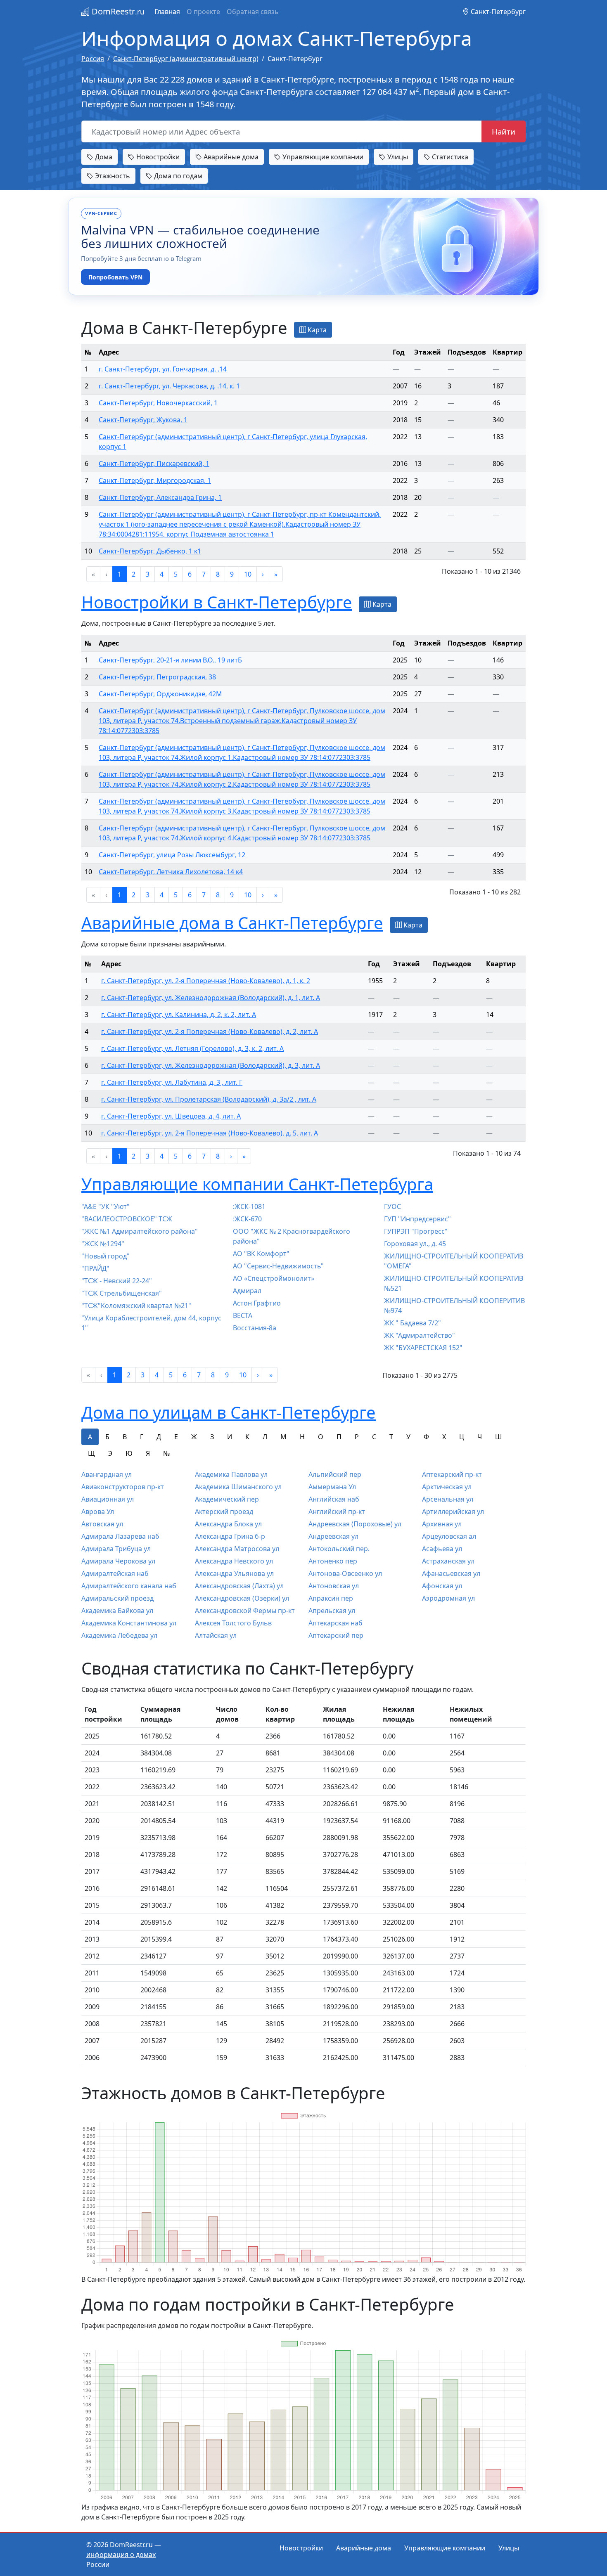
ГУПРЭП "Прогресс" (416, 1231)
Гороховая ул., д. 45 (415, 1244)
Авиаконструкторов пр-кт (123, 1487)
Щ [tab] (91, 1453)
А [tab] (90, 1437)
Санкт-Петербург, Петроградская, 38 (157, 677)
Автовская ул (102, 1524)
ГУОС (392, 1206)
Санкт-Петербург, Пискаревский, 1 (154, 464)
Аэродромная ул (448, 1598)
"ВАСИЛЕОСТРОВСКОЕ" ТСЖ (127, 1219)
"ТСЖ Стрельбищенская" (122, 1293)
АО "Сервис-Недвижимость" (278, 1266)
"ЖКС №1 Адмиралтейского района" (140, 1231)
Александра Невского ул (234, 1561)
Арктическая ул (447, 1487)
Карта (316, 330)
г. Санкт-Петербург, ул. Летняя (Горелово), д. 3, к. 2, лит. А (192, 1048)
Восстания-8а (255, 1328)
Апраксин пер (331, 1598)
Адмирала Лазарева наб (120, 1536)
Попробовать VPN (115, 277)
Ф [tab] (426, 1437)
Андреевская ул (333, 1536)
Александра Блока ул (228, 1524)
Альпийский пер (335, 1474)
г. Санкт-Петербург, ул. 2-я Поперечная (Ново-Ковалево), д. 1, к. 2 (206, 981)
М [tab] (283, 1437)
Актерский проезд (224, 1512)
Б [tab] (107, 1437)
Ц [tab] (462, 1437)
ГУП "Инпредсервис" (417, 1219)
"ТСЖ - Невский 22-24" (117, 1281)
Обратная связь (253, 12)
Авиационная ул (108, 1499)
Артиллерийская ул (453, 1512)
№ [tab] (166, 1453)
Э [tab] (110, 1453)
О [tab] (321, 1437)
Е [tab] (176, 1437)
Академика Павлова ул (231, 1474)
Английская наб (334, 1499)
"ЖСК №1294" (103, 1244)
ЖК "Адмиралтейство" (420, 1335)
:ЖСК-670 (247, 1219)
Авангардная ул (107, 1474)
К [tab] (247, 1437)
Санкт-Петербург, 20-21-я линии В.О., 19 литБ (170, 660)
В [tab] (125, 1437)
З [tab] (212, 1437)
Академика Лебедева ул (119, 1635)
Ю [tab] (129, 1453)
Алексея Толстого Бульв (233, 1623)
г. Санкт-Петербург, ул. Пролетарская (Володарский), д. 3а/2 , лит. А (209, 1099)
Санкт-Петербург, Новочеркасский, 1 (158, 403)
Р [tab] (357, 1437)
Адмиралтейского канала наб (129, 1586)
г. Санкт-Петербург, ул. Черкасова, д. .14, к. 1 (169, 386)
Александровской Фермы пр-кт (245, 1611)
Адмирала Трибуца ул (116, 1549)
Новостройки (157, 157)
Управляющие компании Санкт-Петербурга (257, 1184)
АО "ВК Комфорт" (261, 1254)
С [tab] (374, 1437)
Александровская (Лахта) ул (239, 1586)
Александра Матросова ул (237, 1549)
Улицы (397, 157)
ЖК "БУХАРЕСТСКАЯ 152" (423, 1348)
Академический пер (227, 1499)
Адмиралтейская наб (115, 1573)
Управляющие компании (322, 157)
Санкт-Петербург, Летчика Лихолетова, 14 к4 (171, 872)
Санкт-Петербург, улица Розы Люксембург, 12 (172, 855)
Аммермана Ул (332, 1487)
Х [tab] (444, 1437)
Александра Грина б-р (230, 1536)
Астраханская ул (448, 1561)
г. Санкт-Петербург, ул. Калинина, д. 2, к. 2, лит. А (179, 1015)
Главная (167, 12)
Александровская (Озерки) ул (242, 1598)
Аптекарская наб (336, 1623)
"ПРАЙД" (95, 1268)
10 (248, 574)
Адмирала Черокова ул (118, 1561)
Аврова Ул (98, 1512)
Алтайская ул (216, 1635)
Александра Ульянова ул (234, 1573)
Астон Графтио (257, 1303)
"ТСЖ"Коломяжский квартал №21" (136, 1306)
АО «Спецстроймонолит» (274, 1278)
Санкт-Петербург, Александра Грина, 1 (160, 497)
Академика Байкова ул (117, 1611)
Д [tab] (159, 1437)
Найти (504, 131)
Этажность (112, 176)
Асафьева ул (442, 1549)
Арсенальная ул (448, 1499)
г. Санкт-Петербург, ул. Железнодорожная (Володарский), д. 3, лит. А (211, 1065)
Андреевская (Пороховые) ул (355, 1524)
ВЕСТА (243, 1315)
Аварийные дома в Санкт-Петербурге (232, 923)
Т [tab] (391, 1437)
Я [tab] (148, 1453)
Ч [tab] (480, 1437)
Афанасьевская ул (451, 1573)
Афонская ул (442, 1586)
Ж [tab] (194, 1437)
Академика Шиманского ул (238, 1487)
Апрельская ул (332, 1611)
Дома (103, 157)
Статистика (449, 157)
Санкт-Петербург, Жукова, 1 (143, 420)
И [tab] (230, 1437)
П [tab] (339, 1437)
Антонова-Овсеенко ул (345, 1573)
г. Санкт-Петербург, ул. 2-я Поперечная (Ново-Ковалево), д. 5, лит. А (210, 1133)
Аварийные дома (230, 157)
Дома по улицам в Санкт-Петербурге (229, 1412)
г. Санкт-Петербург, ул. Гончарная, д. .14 (163, 369)
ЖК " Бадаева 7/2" (413, 1323)
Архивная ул (442, 1524)
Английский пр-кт (337, 1512)
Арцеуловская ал (449, 1536)
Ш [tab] (499, 1437)
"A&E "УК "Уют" (106, 1206)
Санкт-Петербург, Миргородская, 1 (155, 480)
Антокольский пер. (339, 1549)
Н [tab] (302, 1437)
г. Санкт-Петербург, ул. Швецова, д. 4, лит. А (171, 1116)
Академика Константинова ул (129, 1623)
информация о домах (121, 2555)
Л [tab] (265, 1437)
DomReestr (117, 11)
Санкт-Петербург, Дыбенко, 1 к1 (150, 551)
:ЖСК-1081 (249, 1206)
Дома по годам (177, 176)
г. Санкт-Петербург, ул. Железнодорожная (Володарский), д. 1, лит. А (211, 998)
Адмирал (247, 1291)
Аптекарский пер (336, 1635)
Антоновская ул (334, 1586)
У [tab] (408, 1437)
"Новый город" (106, 1256)
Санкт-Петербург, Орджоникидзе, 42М (160, 694)
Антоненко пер (333, 1561)
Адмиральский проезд (117, 1598)
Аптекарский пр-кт (452, 1474)
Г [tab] (142, 1437)
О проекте (203, 12)
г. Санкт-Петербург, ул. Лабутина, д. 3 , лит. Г (172, 1082)
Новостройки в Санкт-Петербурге (217, 602)
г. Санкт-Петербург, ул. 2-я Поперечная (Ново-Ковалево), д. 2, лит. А (210, 1031)
